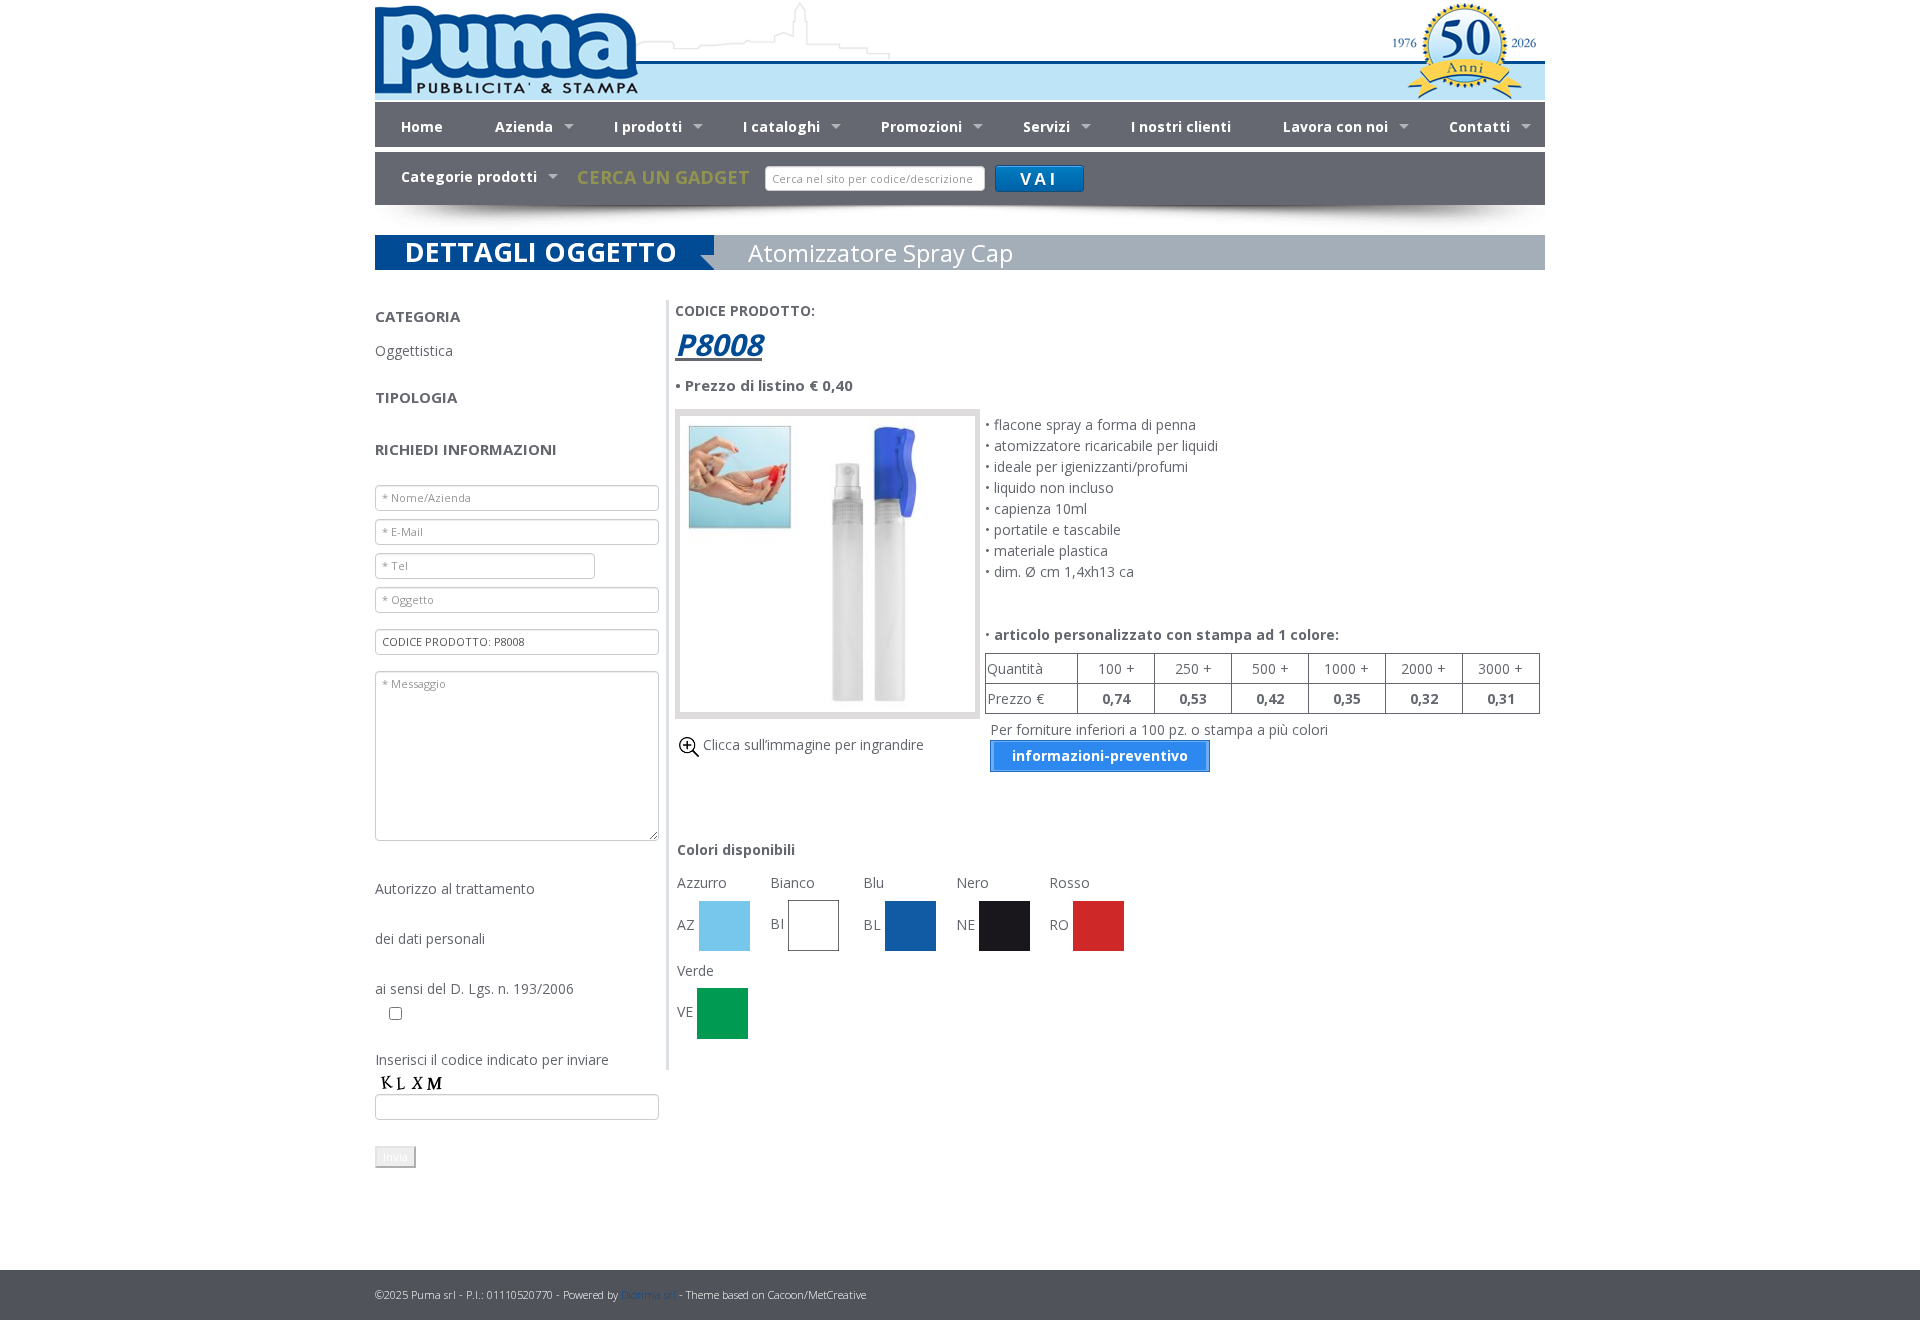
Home (422, 126)
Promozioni (921, 126)
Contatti (1479, 126)
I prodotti (648, 126)
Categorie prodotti (469, 176)
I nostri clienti (1181, 126)
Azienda (524, 126)
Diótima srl (648, 1294)
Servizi (1046, 126)
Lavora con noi (1335, 126)
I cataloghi (781, 126)
